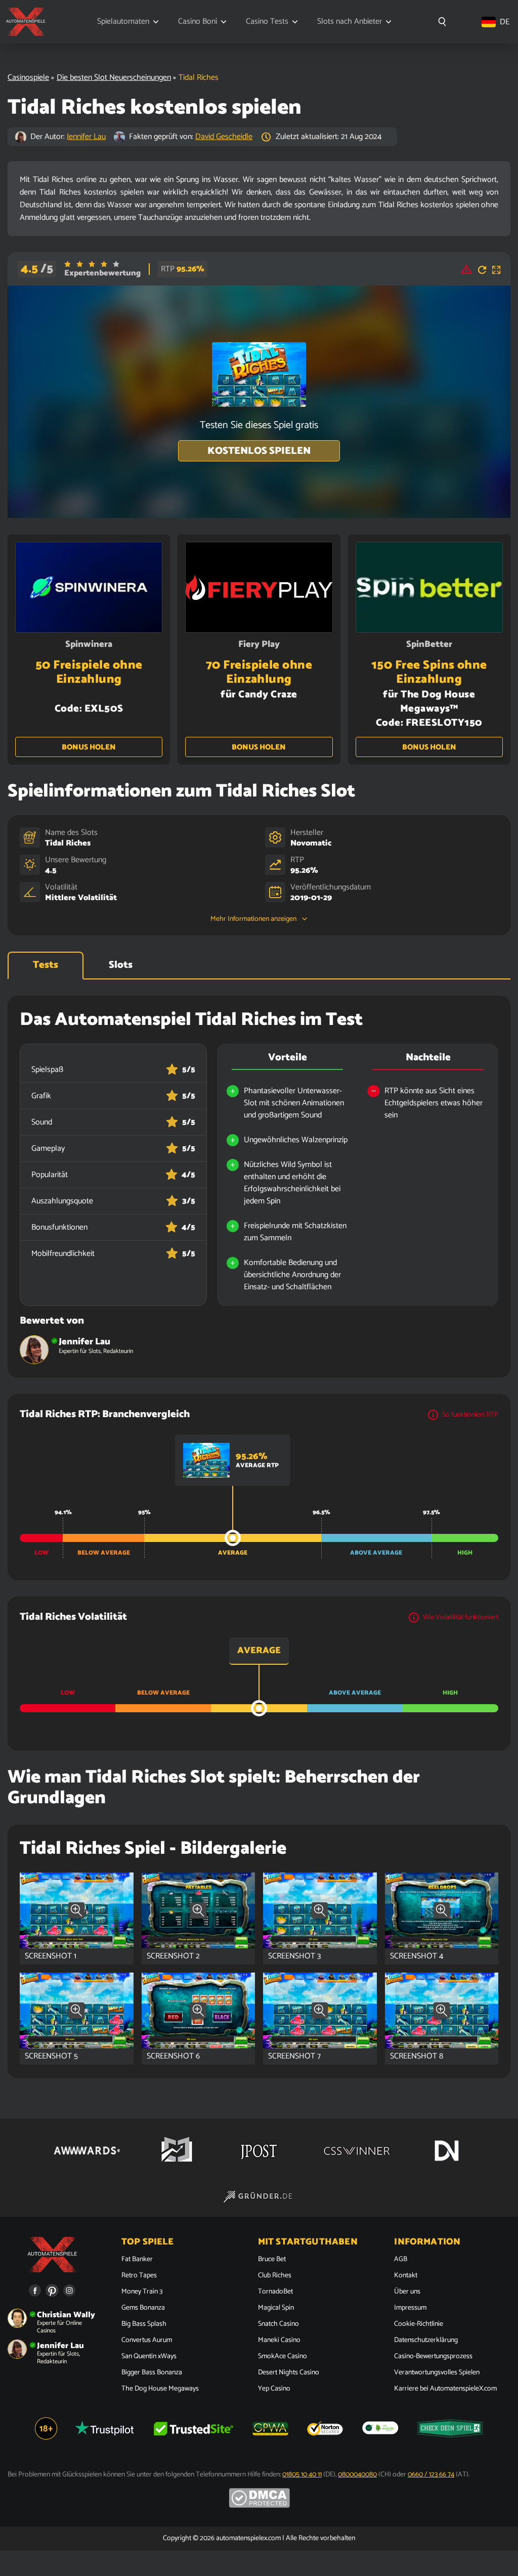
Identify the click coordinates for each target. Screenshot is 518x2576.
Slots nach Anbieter (350, 22)
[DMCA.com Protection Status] (259, 2506)
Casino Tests (267, 22)
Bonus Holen (89, 747)
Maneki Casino (279, 2340)
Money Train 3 (142, 2292)
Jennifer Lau (86, 137)
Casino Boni (198, 22)
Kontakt (406, 2276)
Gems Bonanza (143, 2308)
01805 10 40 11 (302, 2475)
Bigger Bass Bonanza (152, 2373)
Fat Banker (137, 2260)
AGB (401, 2260)
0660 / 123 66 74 (431, 2475)
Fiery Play (259, 644)
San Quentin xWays (149, 2357)
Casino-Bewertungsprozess (433, 2357)
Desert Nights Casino (289, 2373)
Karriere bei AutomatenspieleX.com (445, 2389)
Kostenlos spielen (259, 451)
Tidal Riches (68, 843)
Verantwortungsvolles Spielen (437, 2373)
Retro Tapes (139, 2276)
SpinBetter (429, 644)
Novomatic (311, 843)
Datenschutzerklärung (426, 2340)
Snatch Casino (278, 2324)
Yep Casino (274, 2389)
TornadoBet (275, 2292)
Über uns (407, 2292)
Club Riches (275, 2276)
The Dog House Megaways (160, 2389)
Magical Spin (276, 2308)
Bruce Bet (272, 2260)
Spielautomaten (123, 22)
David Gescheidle (224, 137)
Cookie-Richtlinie (419, 2324)
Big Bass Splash (144, 2324)
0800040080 (357, 2475)
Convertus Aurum (147, 2340)
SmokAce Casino (283, 2357)
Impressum (410, 2308)
